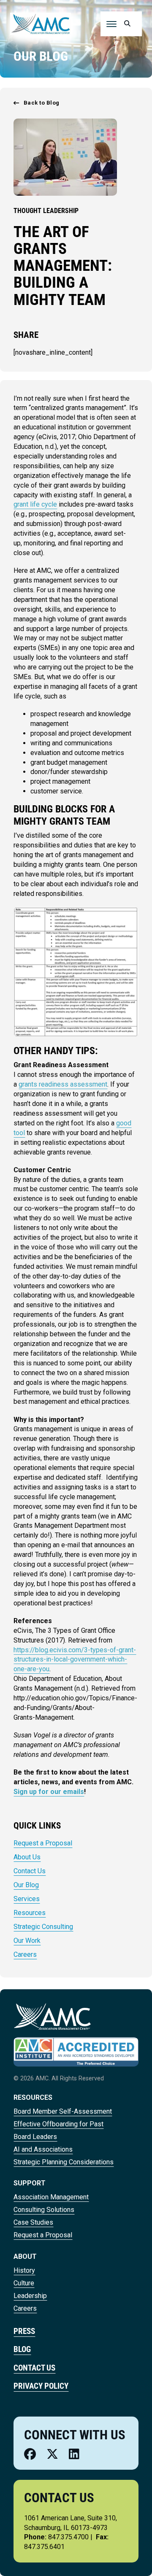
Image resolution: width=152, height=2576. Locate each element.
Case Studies (33, 2222)
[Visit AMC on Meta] (30, 2454)
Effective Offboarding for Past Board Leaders (58, 2130)
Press (24, 2331)
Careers (25, 1954)
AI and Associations (43, 2149)
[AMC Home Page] (52, 2016)
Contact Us (30, 1871)
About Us (27, 1857)
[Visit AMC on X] (52, 2454)
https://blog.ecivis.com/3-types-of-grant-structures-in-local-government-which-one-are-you (75, 1660)
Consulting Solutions (44, 2210)
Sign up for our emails (49, 1792)
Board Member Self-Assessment (63, 2111)
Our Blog (26, 1885)
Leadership (30, 2296)
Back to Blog (42, 103)
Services (27, 1899)
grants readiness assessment (63, 1084)
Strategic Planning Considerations (64, 2162)
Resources (30, 1913)
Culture (24, 2283)
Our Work (27, 1941)
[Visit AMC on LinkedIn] (74, 2454)
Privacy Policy (41, 2386)
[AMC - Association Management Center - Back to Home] (41, 23)
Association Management (51, 2197)
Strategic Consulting (43, 1927)
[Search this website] (126, 24)
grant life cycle (35, 504)
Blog (22, 2349)
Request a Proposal (43, 1843)
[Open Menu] (111, 24)
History (24, 2270)
